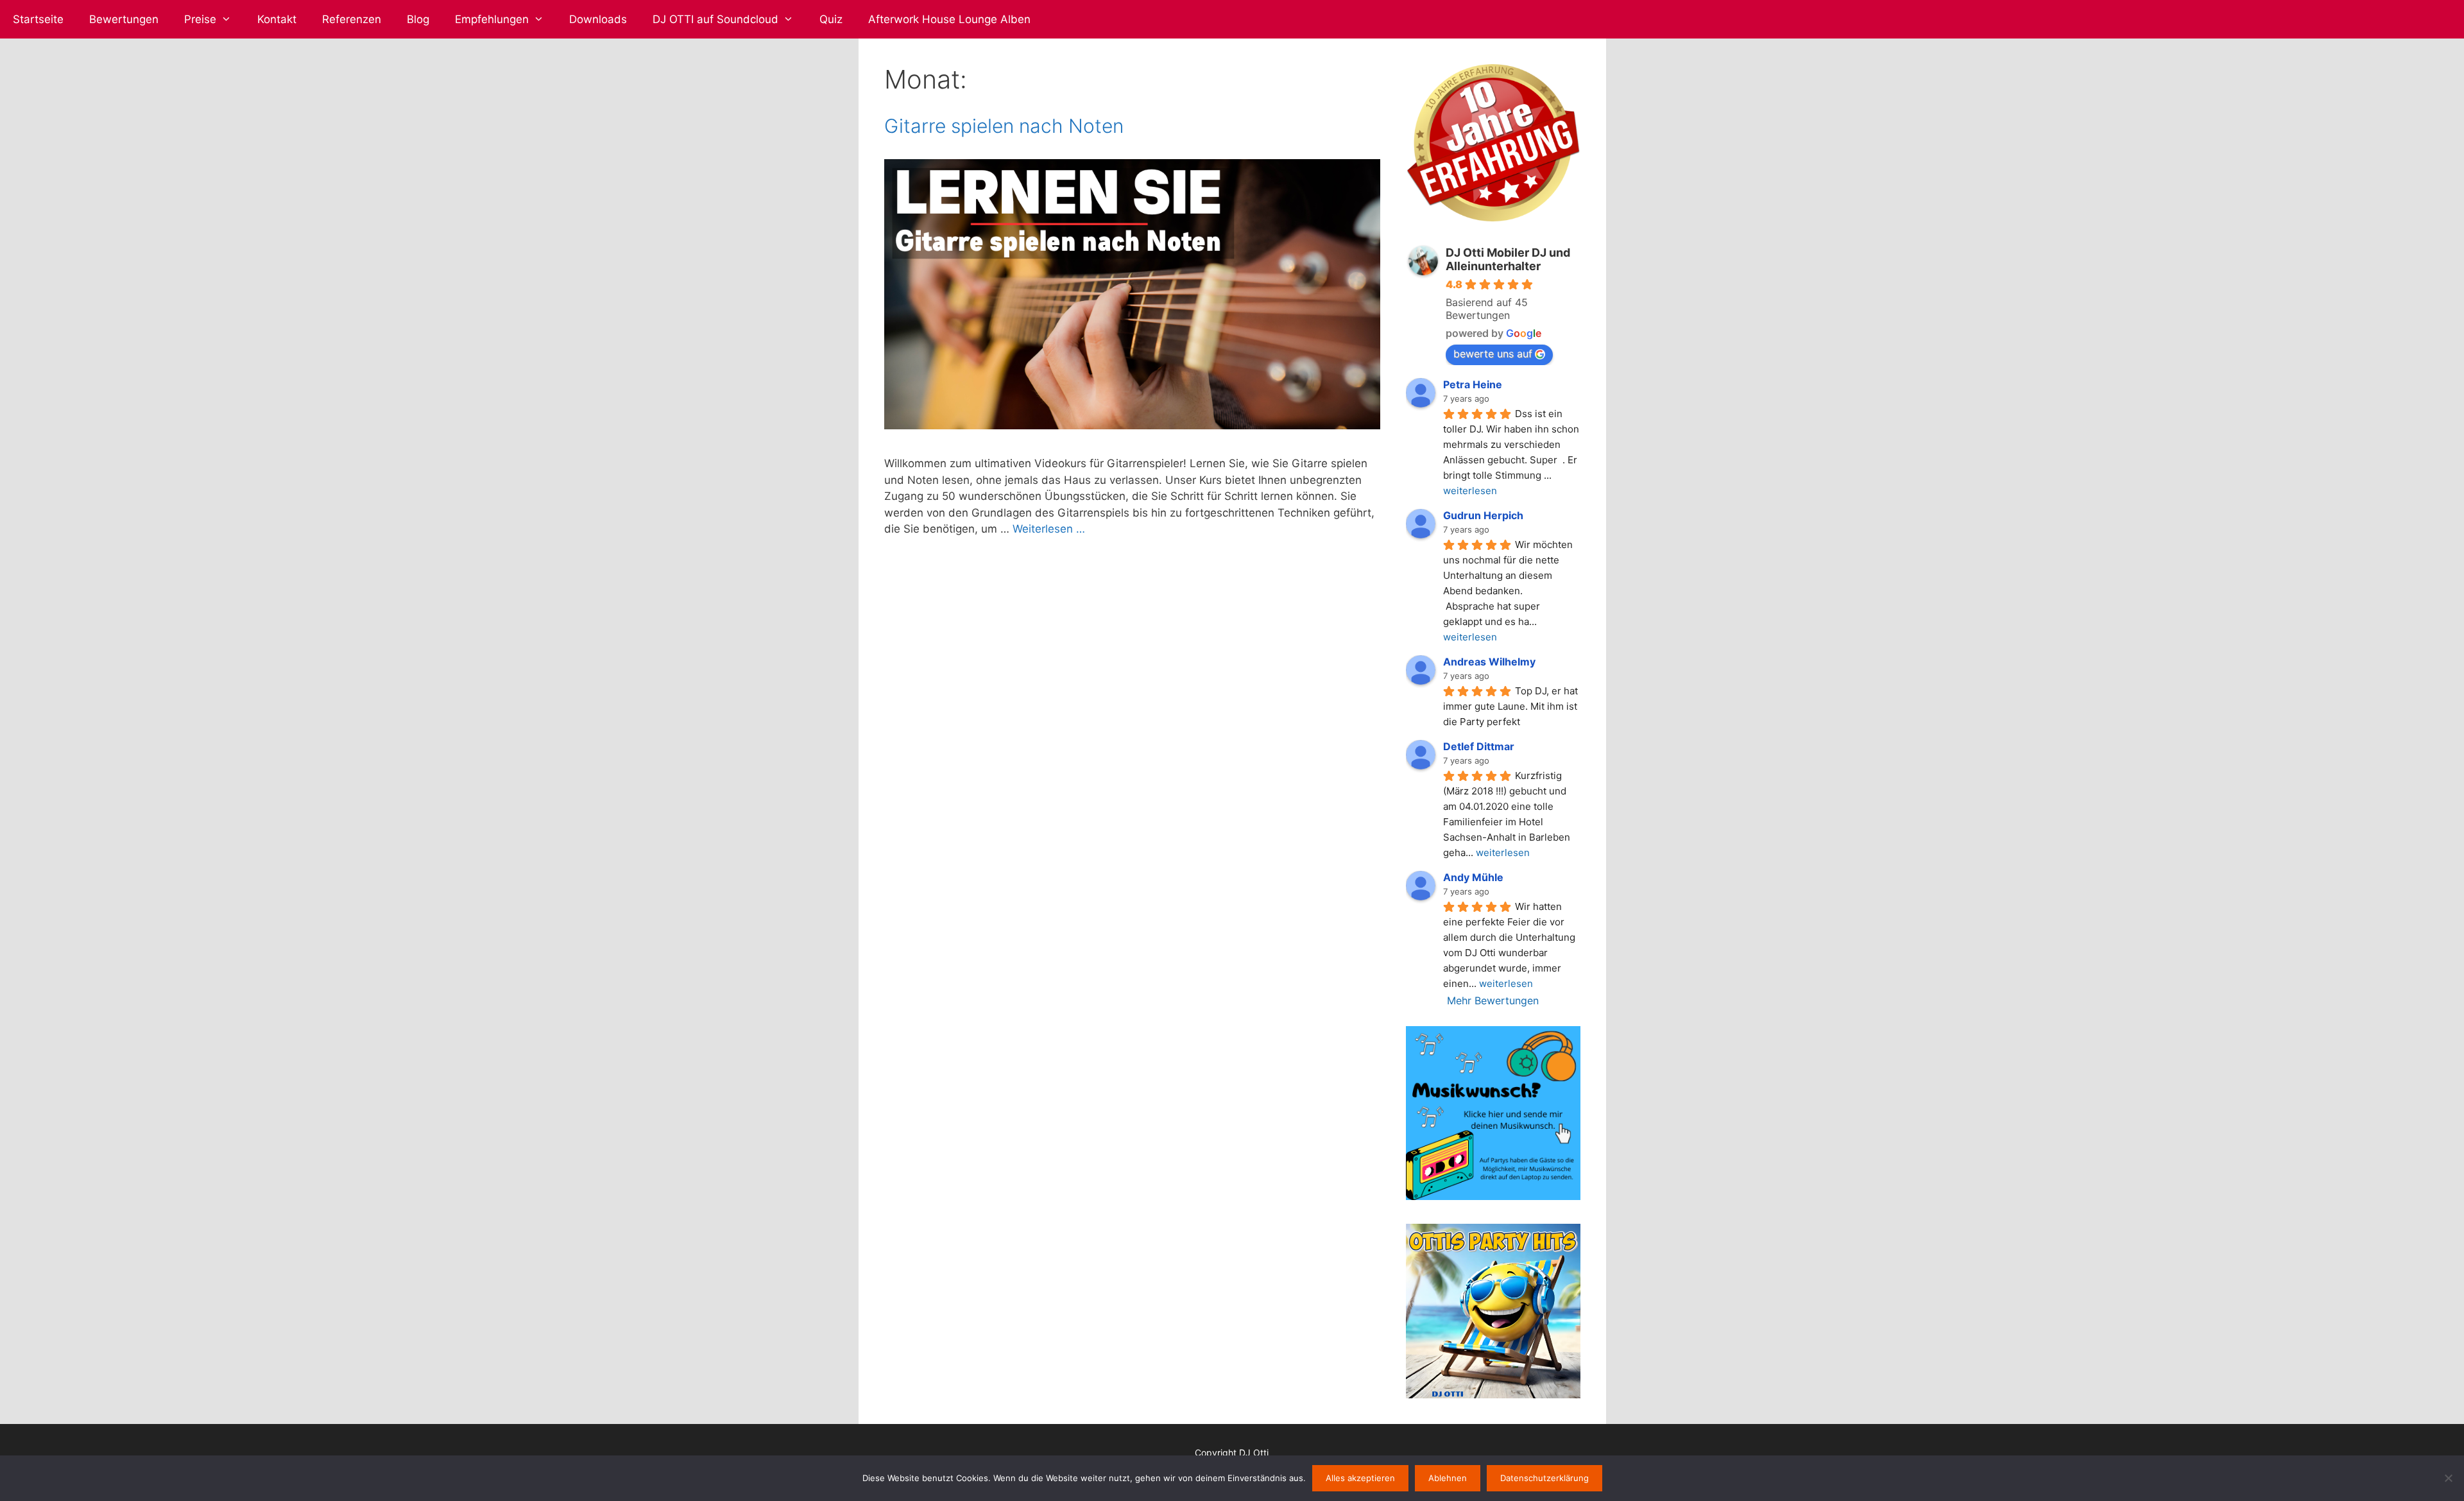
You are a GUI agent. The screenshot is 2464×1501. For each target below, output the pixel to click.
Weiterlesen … (1049, 529)
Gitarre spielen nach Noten (1004, 126)
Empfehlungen (492, 19)
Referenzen (352, 19)
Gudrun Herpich (1483, 515)
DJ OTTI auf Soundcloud (715, 19)
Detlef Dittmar (1479, 746)
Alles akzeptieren (1360, 1478)
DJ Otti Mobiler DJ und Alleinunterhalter (1508, 259)
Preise (200, 19)
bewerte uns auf (1493, 354)
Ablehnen (1448, 1478)
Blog (418, 19)
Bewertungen (124, 19)
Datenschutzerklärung (1544, 1478)
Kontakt (277, 19)
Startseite (38, 19)
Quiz (831, 19)
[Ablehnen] (2448, 1478)
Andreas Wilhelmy (1489, 662)
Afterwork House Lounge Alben (949, 19)
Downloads (598, 19)
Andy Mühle (1473, 877)
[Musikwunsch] (1493, 1196)
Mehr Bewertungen (1493, 1000)
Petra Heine (1473, 384)
